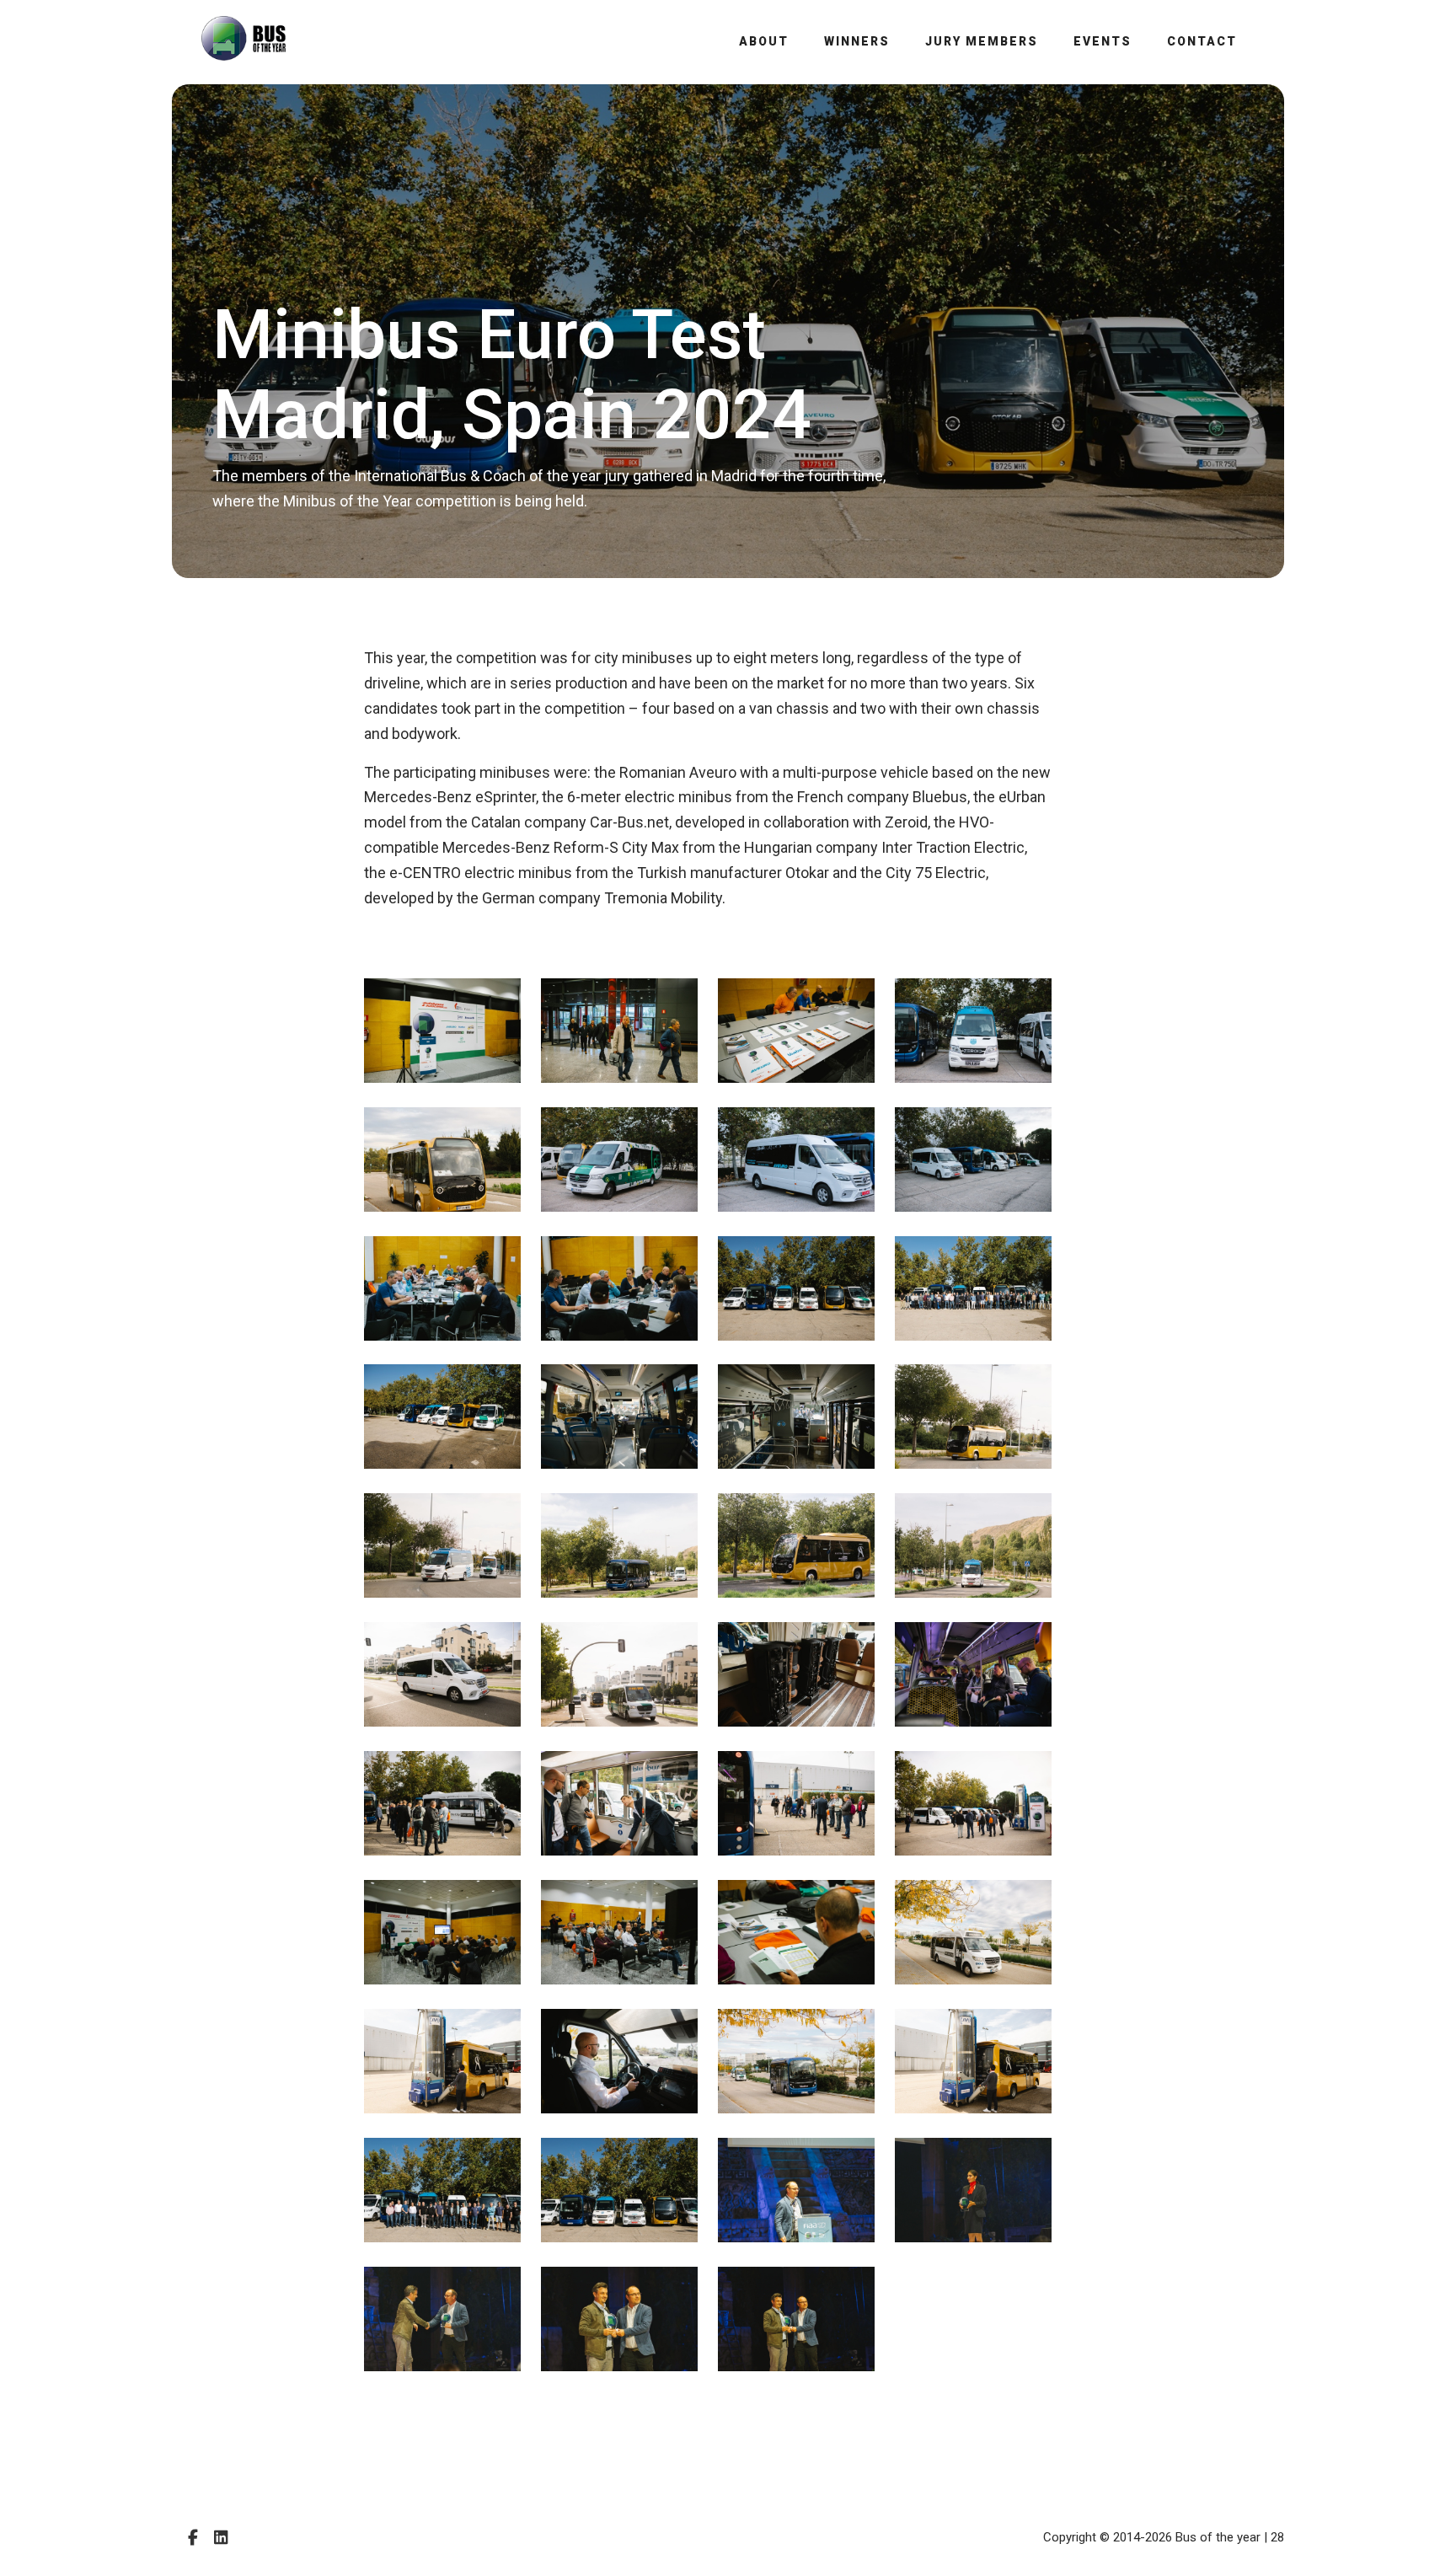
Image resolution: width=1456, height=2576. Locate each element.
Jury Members (982, 41)
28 (1277, 2537)
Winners (857, 41)
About (764, 41)
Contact (1202, 41)
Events (1103, 41)
